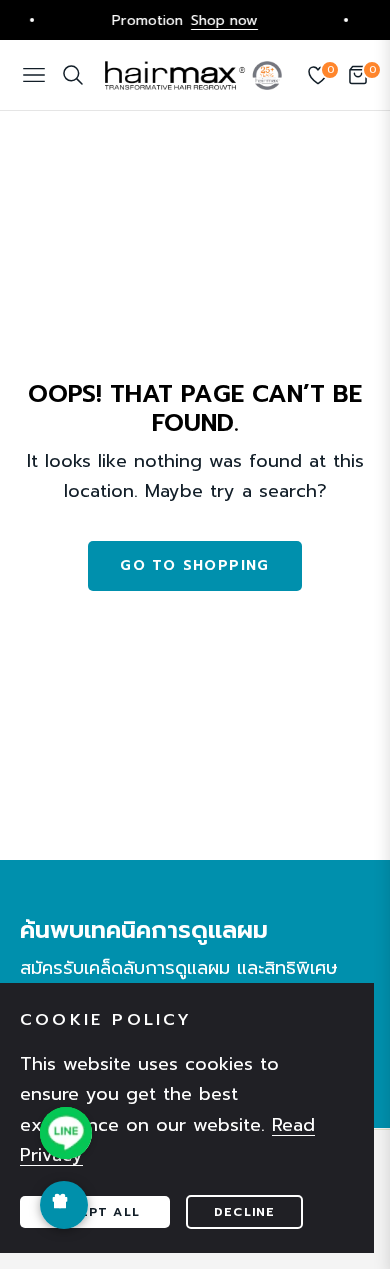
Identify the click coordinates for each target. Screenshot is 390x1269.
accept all (95, 1212)
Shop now (216, 20)
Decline (244, 1212)
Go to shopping (195, 565)
